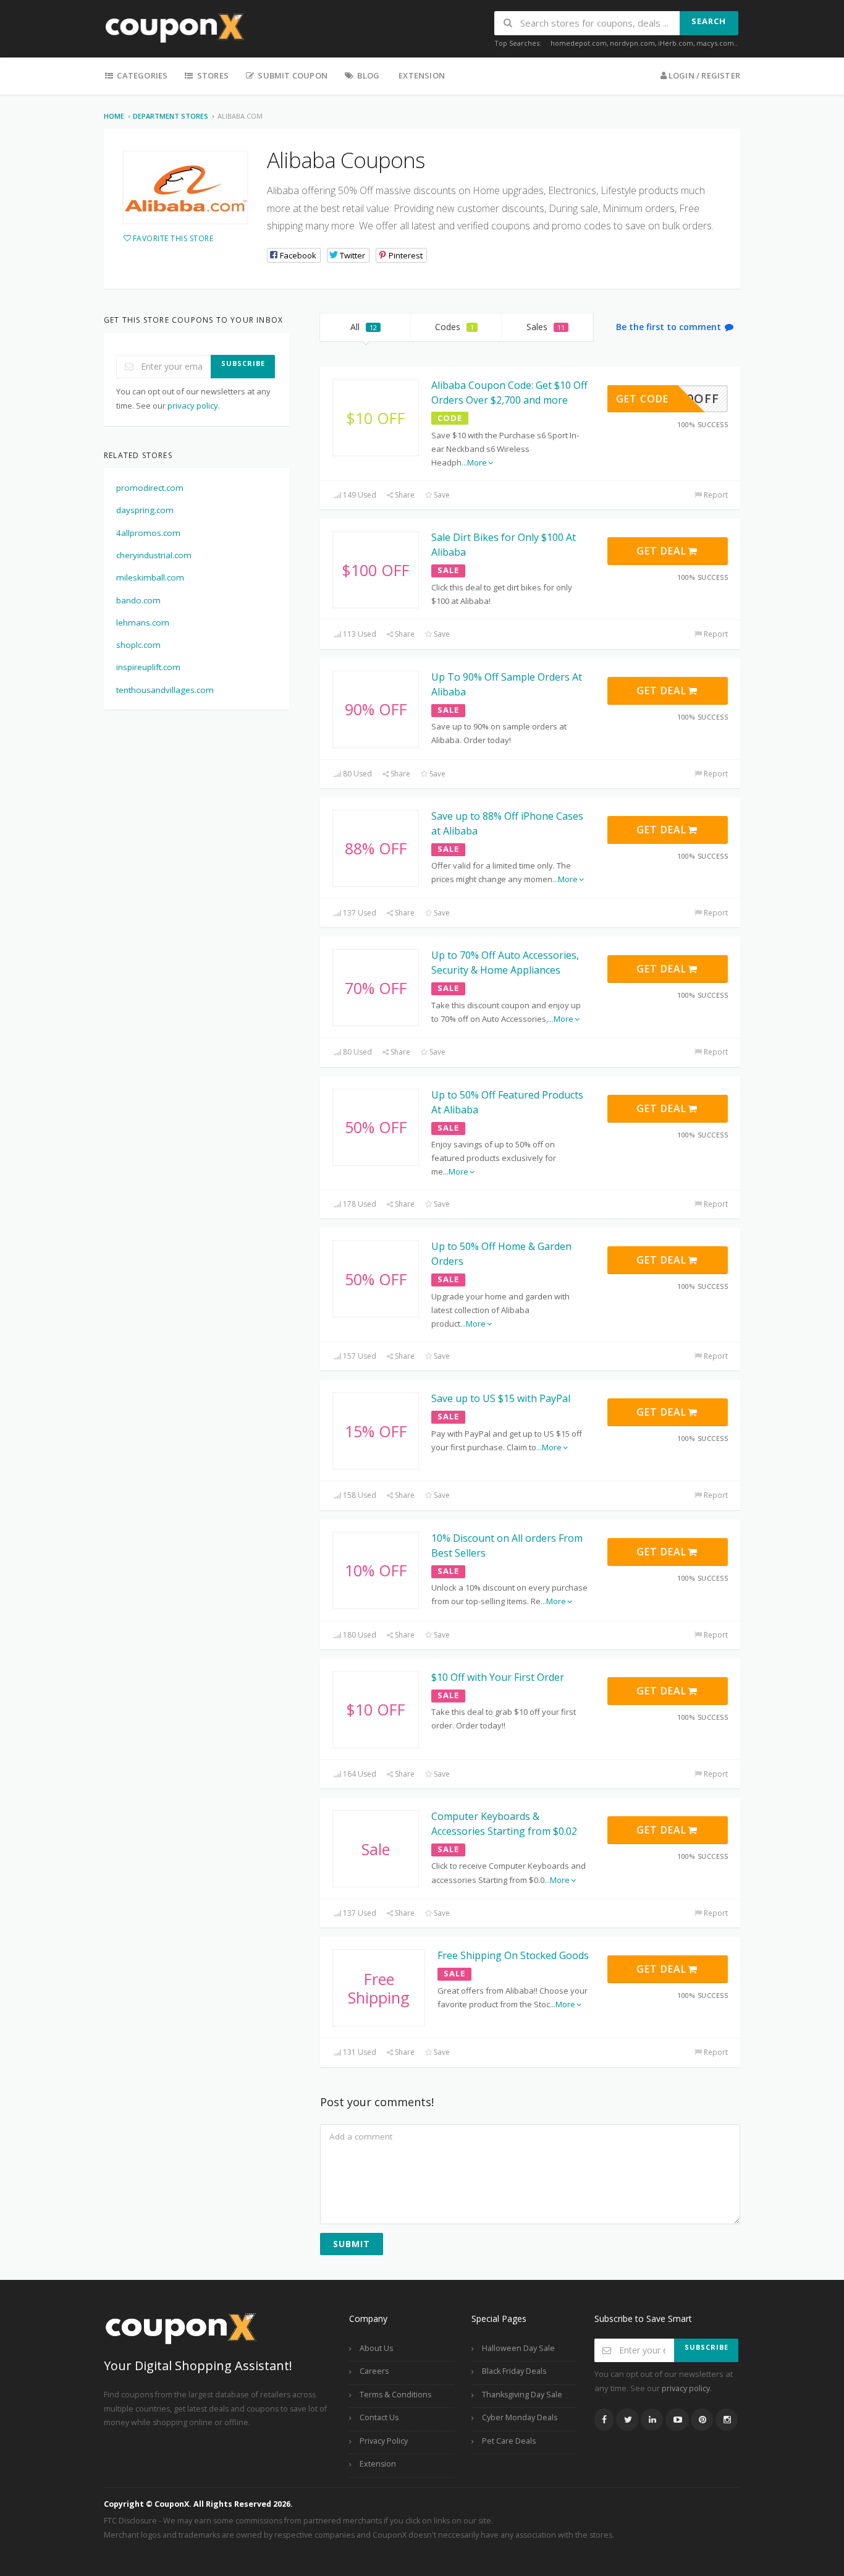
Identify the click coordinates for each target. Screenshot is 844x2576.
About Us (376, 2348)
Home (114, 116)
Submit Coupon (292, 75)
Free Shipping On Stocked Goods (513, 1955)
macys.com (715, 43)
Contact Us (379, 2417)
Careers (374, 2371)
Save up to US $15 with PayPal (501, 1398)
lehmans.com (143, 623)
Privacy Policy (384, 2441)
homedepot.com (579, 43)
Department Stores (171, 116)
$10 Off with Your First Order (498, 1677)
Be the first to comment (670, 327)
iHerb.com (676, 43)
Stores (212, 75)
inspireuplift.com (148, 667)
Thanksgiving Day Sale (522, 2395)
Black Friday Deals (514, 2371)
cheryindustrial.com (154, 555)
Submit (352, 2244)
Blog (367, 75)
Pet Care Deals (509, 2441)
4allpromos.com (148, 533)
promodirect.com (150, 488)
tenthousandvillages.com (165, 690)
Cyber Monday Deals (520, 2417)
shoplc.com (138, 645)
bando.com (138, 600)
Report (715, 495)
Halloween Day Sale (518, 2348)
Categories (141, 75)
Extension (422, 75)
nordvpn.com (632, 43)
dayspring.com (145, 510)
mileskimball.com (150, 577)
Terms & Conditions (395, 2395)
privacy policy (193, 406)
